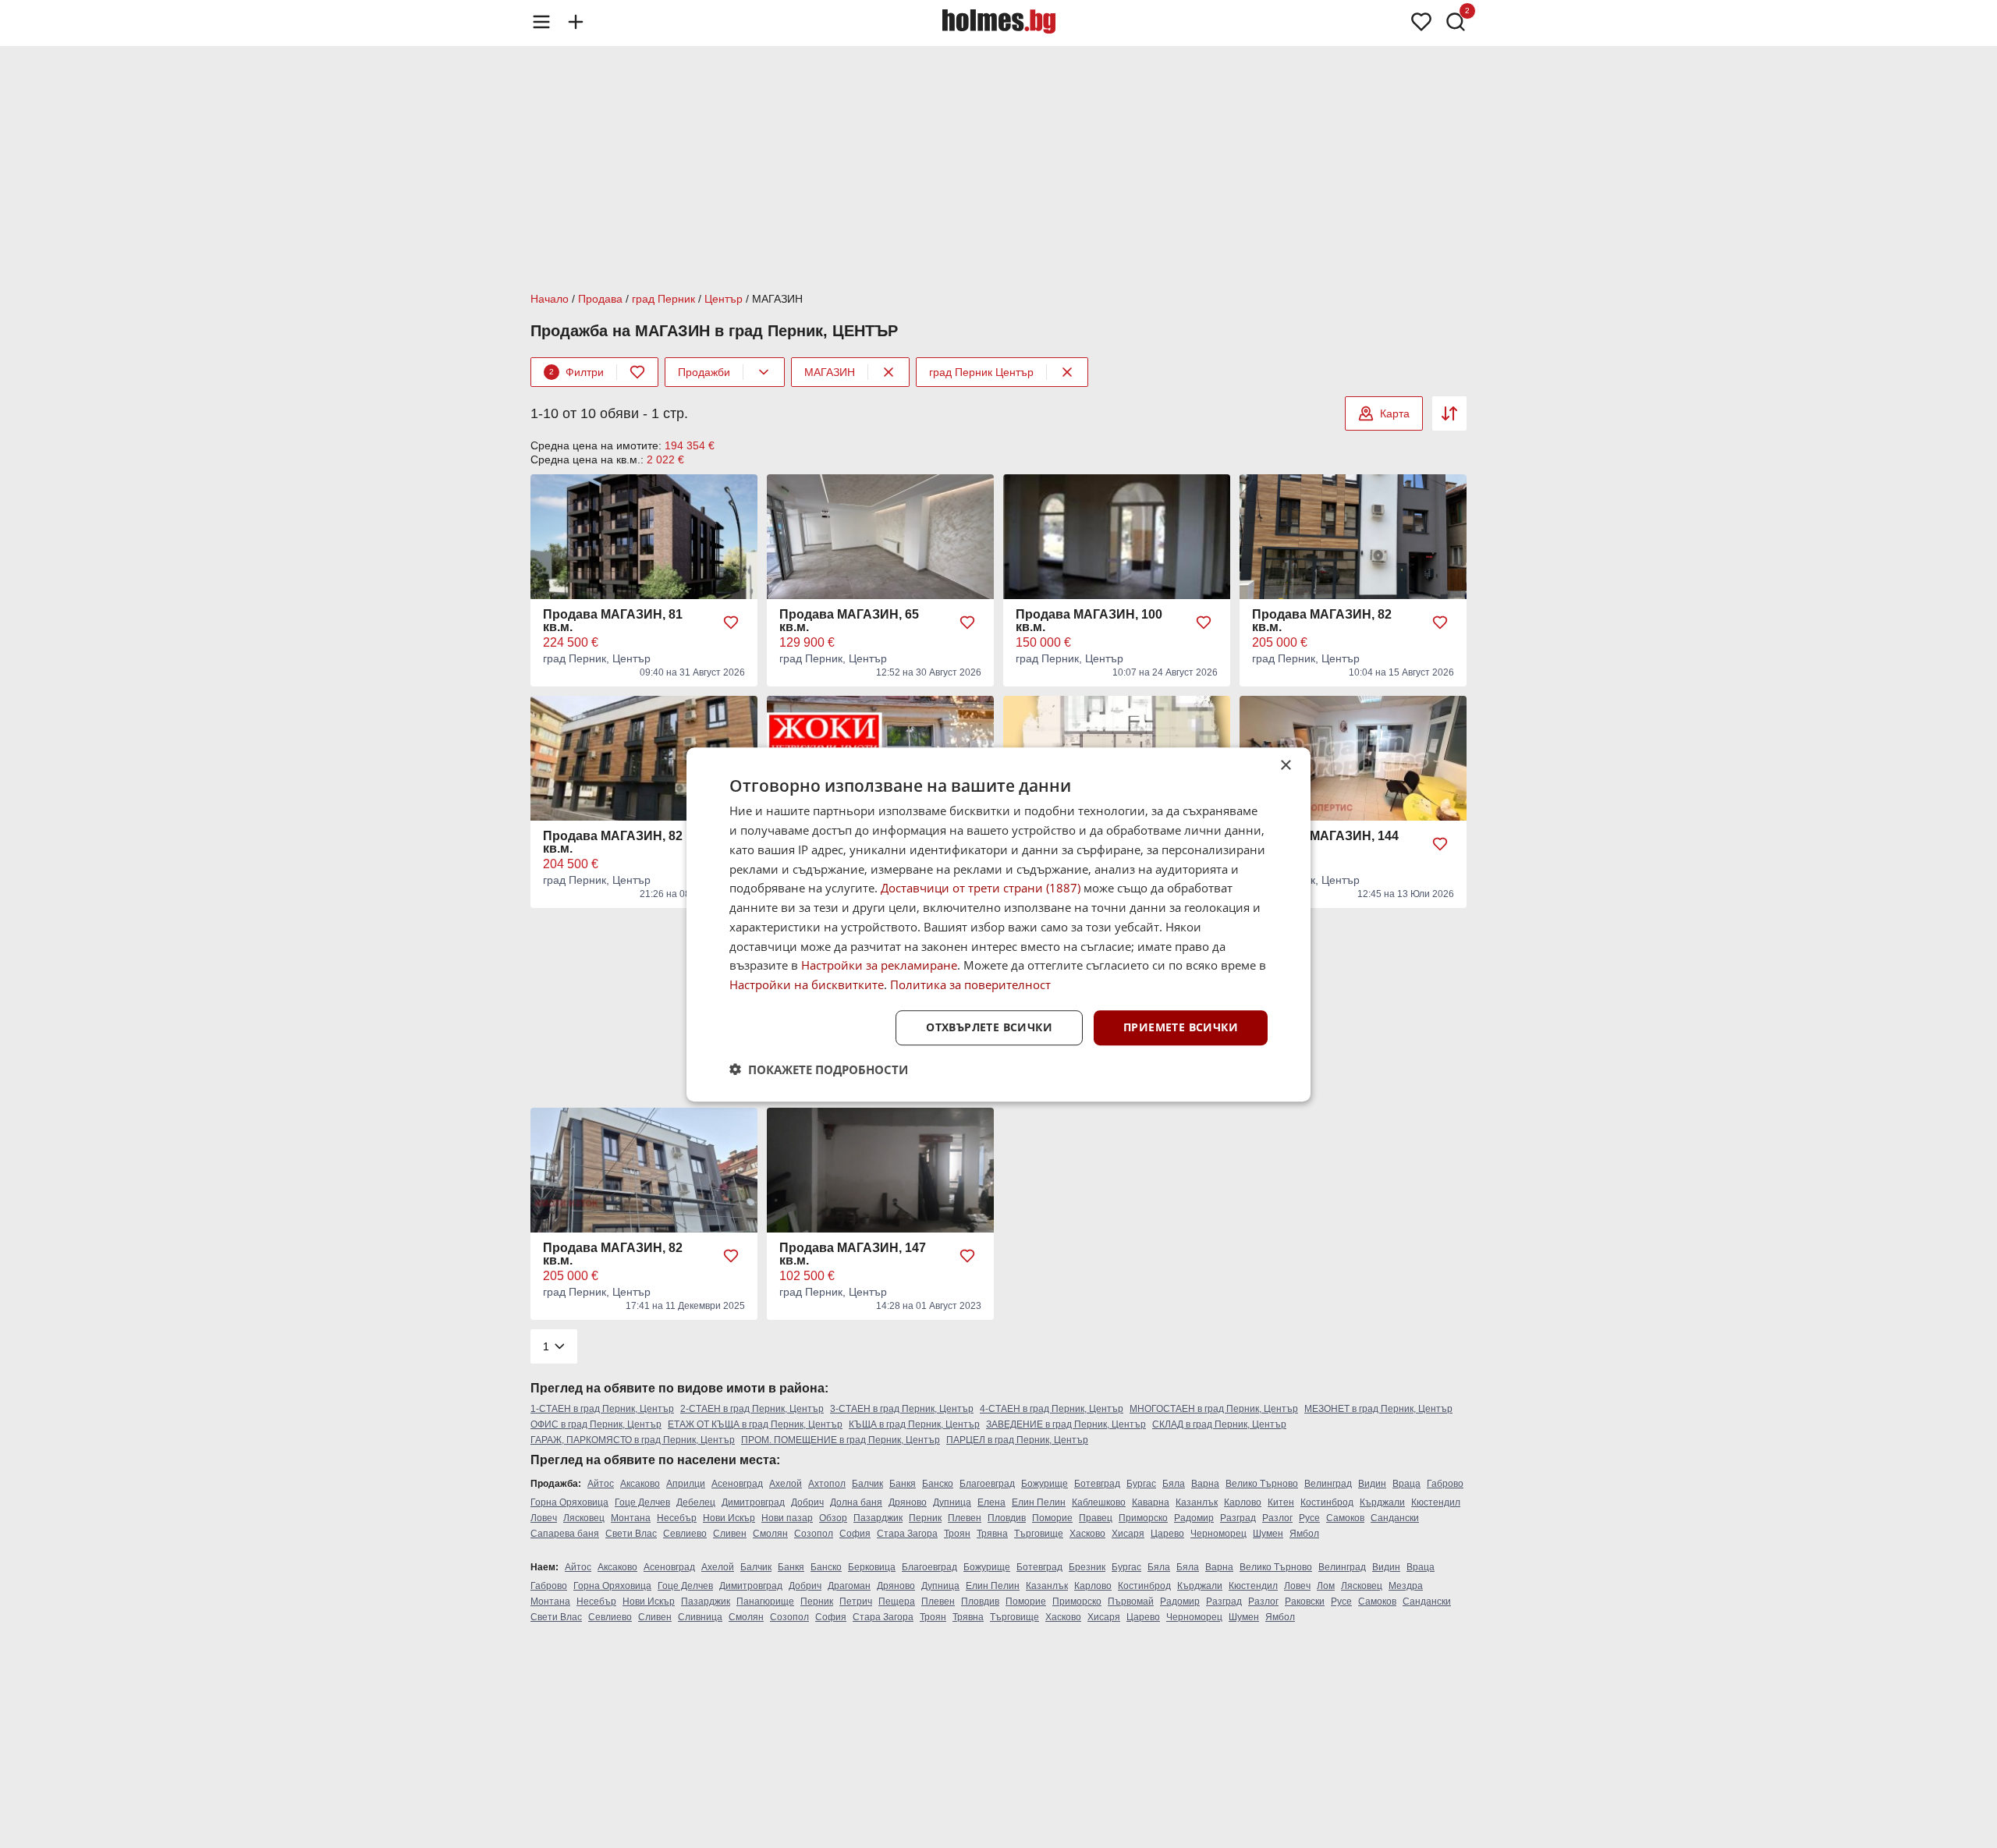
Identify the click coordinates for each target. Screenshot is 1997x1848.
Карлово (1243, 1502)
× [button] (1285, 766)
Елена (991, 1502)
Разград (1238, 1518)
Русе (1309, 1518)
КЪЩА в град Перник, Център (914, 1424)
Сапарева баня (565, 1534)
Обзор (833, 1518)
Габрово (1445, 1484)
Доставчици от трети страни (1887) (981, 888)
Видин (1372, 1484)
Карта (1395, 413)
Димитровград (753, 1502)
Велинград (1328, 1484)
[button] (819, 1069)
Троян (957, 1534)
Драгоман (849, 1586)
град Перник (663, 299)
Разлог (1277, 1518)
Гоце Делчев (642, 1502)
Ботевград (1097, 1484)
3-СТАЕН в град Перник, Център (902, 1409)
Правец (1096, 1518)
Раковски (1305, 1601)
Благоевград (987, 1484)
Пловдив (1007, 1518)
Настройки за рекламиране (879, 965)
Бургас (1141, 1484)
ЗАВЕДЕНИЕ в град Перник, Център (1066, 1424)
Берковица (872, 1567)
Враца (1406, 1484)
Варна (1205, 1484)
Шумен (1268, 1534)
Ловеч (544, 1518)
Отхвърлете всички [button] (989, 1027)
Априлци (686, 1484)
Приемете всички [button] (1181, 1027)
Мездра (1406, 1586)
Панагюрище (765, 1601)
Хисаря (1128, 1534)
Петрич (856, 1601)
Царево (1167, 1534)
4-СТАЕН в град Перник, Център (1052, 1409)
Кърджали (1382, 1502)
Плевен (965, 1518)
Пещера (897, 1601)
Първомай (1131, 1601)
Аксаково (640, 1484)
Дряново (908, 1502)
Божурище (1045, 1484)
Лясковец (584, 1518)
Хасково (1087, 1534)
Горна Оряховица (569, 1502)
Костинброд (1327, 1502)
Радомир (1194, 1518)
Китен (1281, 1502)
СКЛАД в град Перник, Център (1219, 1424)
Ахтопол (827, 1484)
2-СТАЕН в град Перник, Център (752, 1409)
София (855, 1534)
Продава (600, 299)
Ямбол (1304, 1534)
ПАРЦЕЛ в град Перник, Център (1017, 1440)
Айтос (601, 1484)
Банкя (903, 1484)
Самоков (1345, 1518)
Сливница (700, 1617)
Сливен (730, 1534)
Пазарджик (878, 1518)
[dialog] (998, 924)
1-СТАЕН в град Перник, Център (602, 1409)
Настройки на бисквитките (807, 984)
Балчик (867, 1484)
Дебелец (696, 1502)
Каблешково (1099, 1502)
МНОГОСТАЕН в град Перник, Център (1214, 1409)
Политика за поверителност (970, 984)
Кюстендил (1436, 1502)
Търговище (1039, 1534)
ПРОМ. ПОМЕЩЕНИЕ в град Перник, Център (841, 1440)
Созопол (814, 1534)
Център (724, 299)
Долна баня (856, 1502)
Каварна (1151, 1502)
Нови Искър (729, 1518)
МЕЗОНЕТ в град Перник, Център (1378, 1409)
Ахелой (786, 1484)
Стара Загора (907, 1534)
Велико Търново (1262, 1484)
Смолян (770, 1534)
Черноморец (1218, 1534)
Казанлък (1197, 1502)
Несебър (677, 1518)
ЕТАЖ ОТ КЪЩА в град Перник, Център (755, 1424)
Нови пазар (787, 1518)
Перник (925, 1518)
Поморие (1052, 1518)
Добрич (807, 1502)
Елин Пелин (1039, 1502)
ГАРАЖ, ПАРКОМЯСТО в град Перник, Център (633, 1440)
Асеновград (737, 1484)
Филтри (576, 372)
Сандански (1395, 1518)
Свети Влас (631, 1534)
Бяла (1174, 1484)
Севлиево (685, 1534)
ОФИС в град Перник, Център (596, 1424)
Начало (550, 299)
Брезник (1087, 1567)
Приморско (1143, 1518)
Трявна (992, 1534)
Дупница (952, 1502)
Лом (1326, 1586)
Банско (938, 1484)
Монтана (631, 1518)
